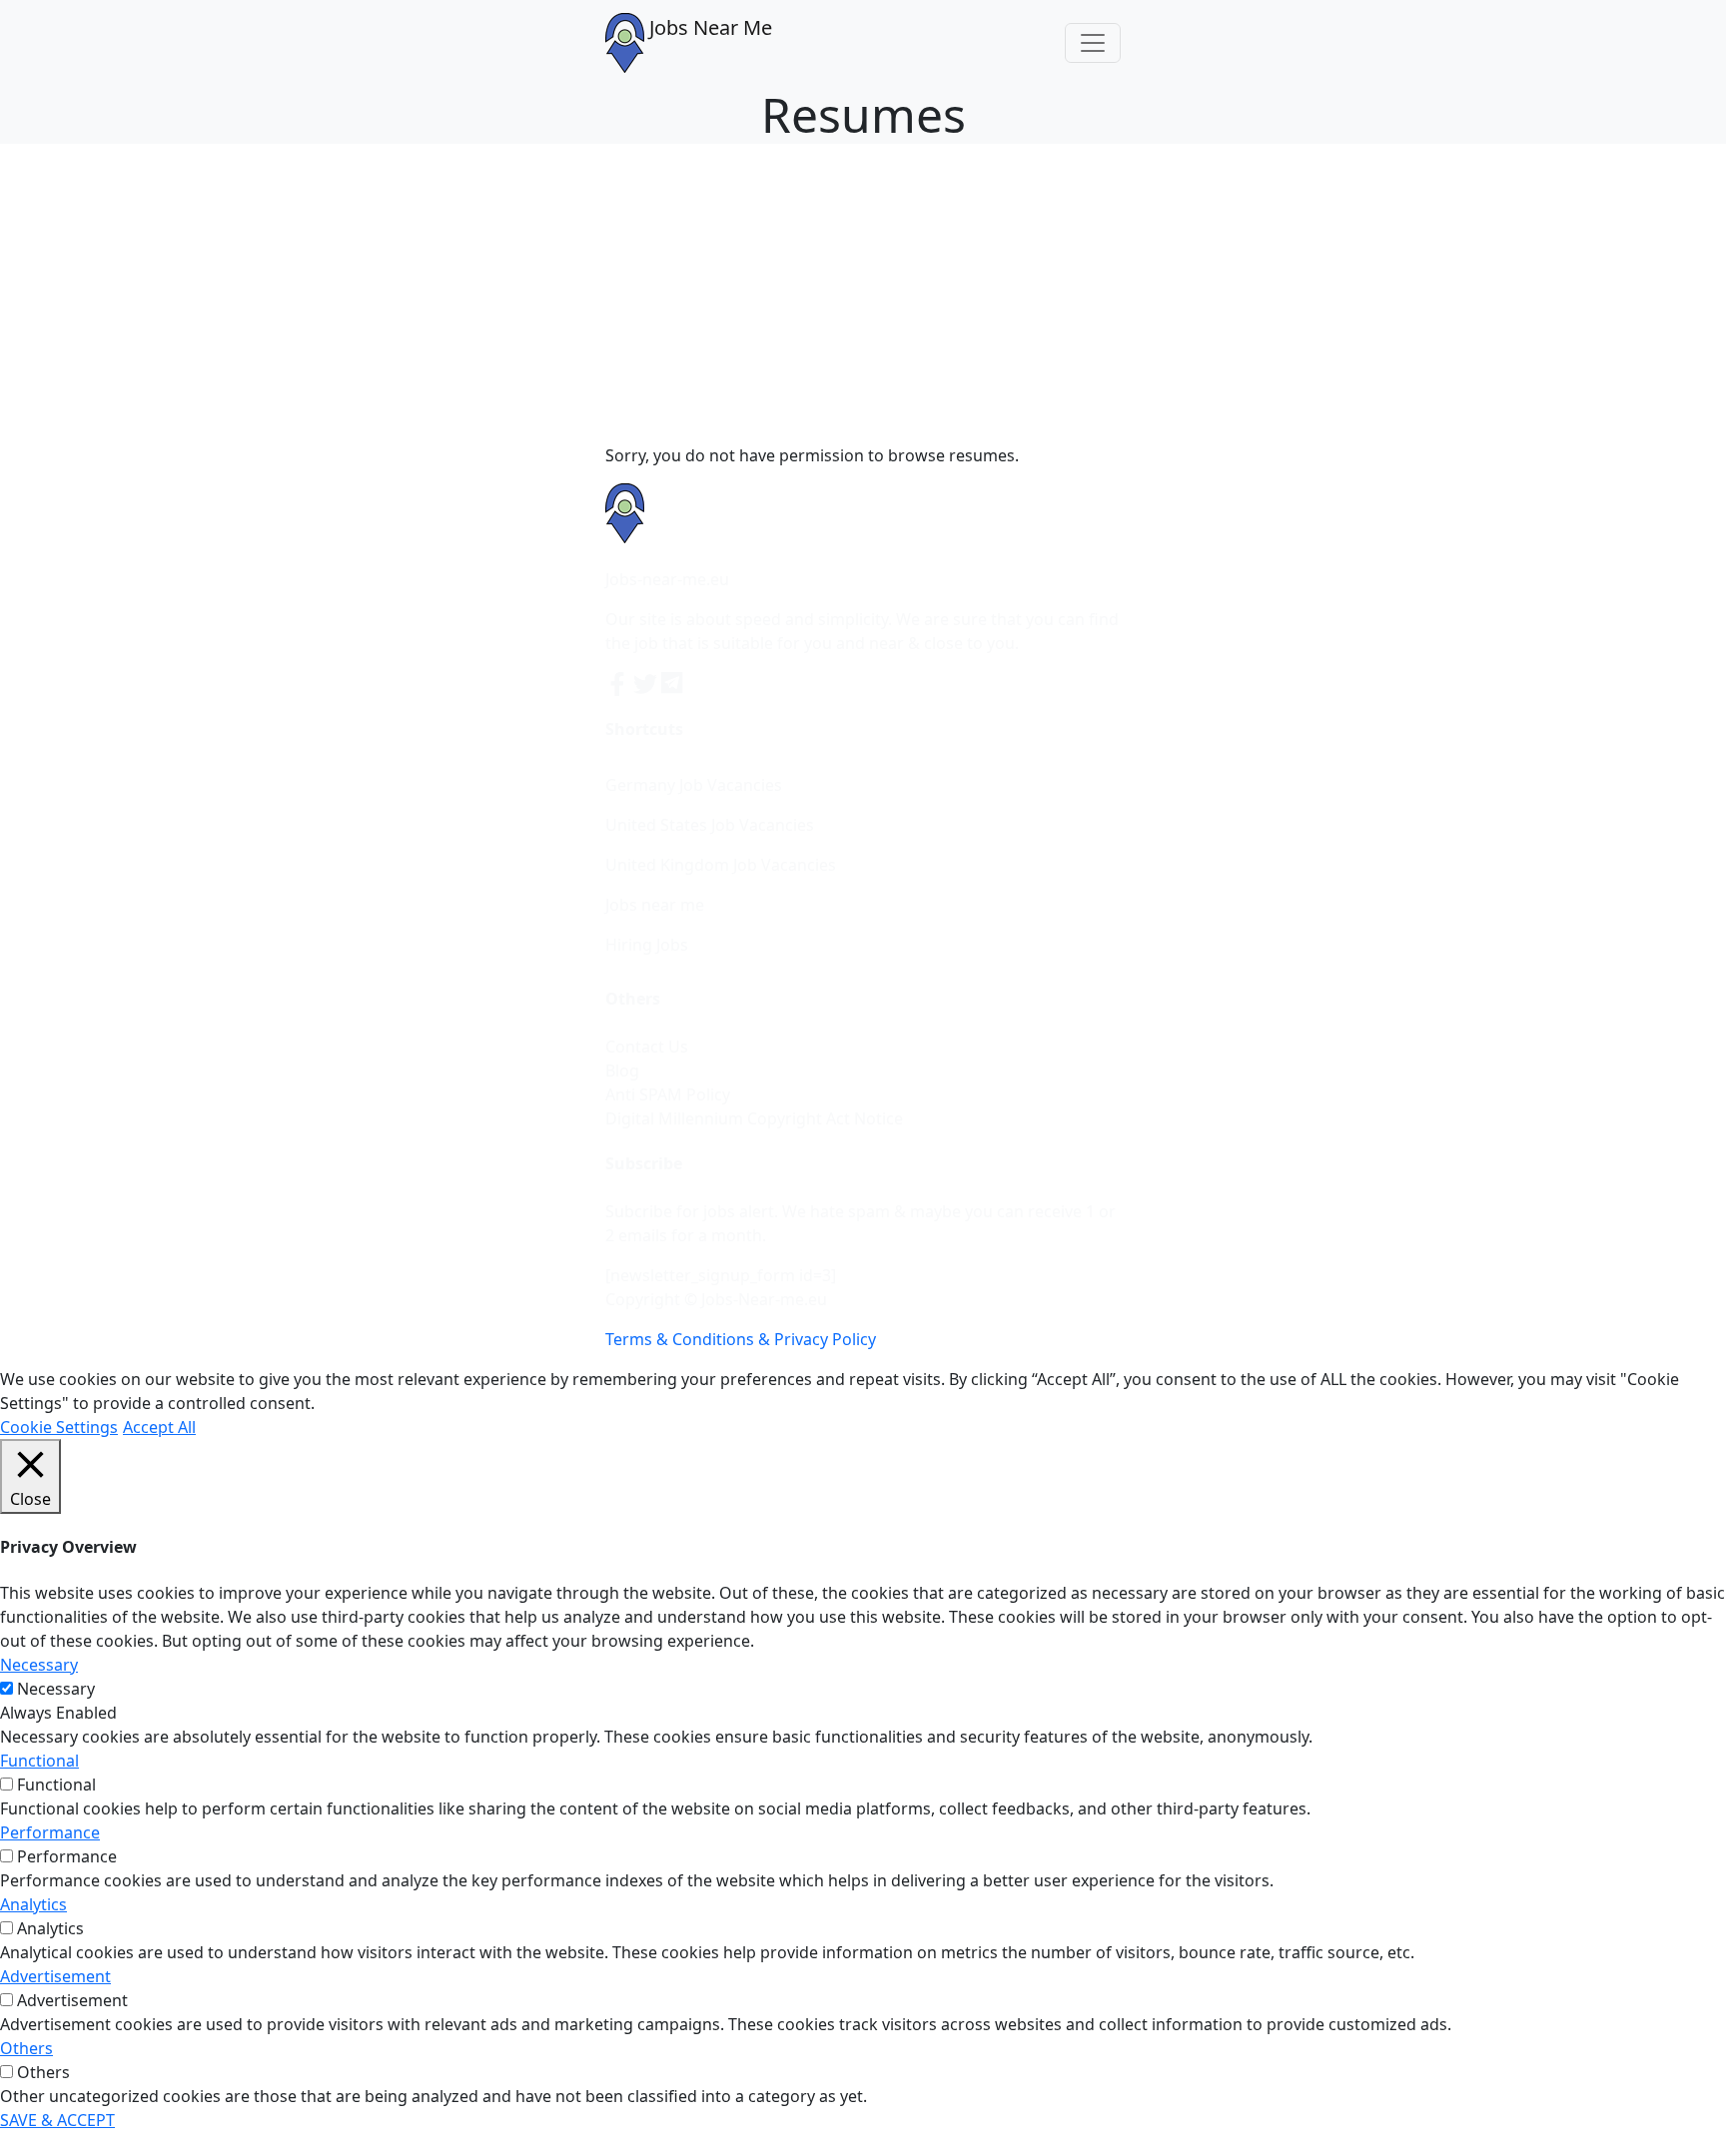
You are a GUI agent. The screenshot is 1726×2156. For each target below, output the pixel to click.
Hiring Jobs (647, 945)
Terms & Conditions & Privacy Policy (741, 1339)
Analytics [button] (33, 1904)
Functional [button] (39, 1761)
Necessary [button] (39, 1665)
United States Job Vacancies (710, 825)
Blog (622, 1071)
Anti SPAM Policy (668, 1094)
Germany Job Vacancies (694, 785)
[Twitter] (647, 683)
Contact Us (647, 1047)
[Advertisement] (863, 294)
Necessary (56, 1689)
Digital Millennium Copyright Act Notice (754, 1118)
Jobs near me (655, 905)
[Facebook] (619, 683)
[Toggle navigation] (1093, 43)
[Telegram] (673, 683)
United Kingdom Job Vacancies (721, 865)
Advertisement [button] (55, 1976)
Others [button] (26, 2048)
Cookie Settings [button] (59, 1427)
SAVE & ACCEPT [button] (57, 2120)
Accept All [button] (159, 1427)
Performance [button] (50, 1832)
